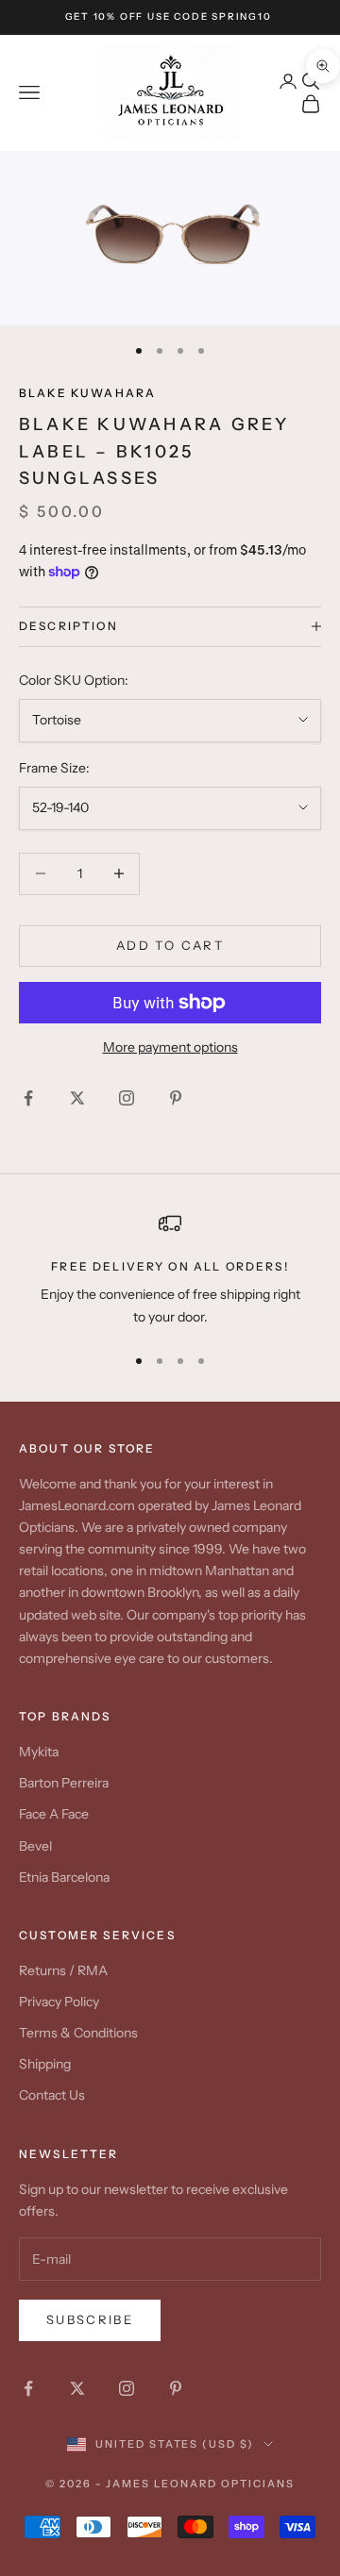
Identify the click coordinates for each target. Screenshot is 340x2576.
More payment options (170, 1047)
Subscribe (90, 2319)
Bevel (35, 1846)
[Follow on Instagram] (127, 1098)
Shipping (45, 2064)
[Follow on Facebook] (28, 1098)
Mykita (39, 1752)
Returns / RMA (63, 1970)
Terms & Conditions (78, 2033)
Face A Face (54, 1814)
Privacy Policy (59, 2002)
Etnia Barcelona (64, 1877)
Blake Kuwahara (87, 393)
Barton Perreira (64, 1783)
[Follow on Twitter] (77, 1098)
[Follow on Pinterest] (176, 1098)
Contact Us (52, 2095)
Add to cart (170, 945)
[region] (170, 1270)
